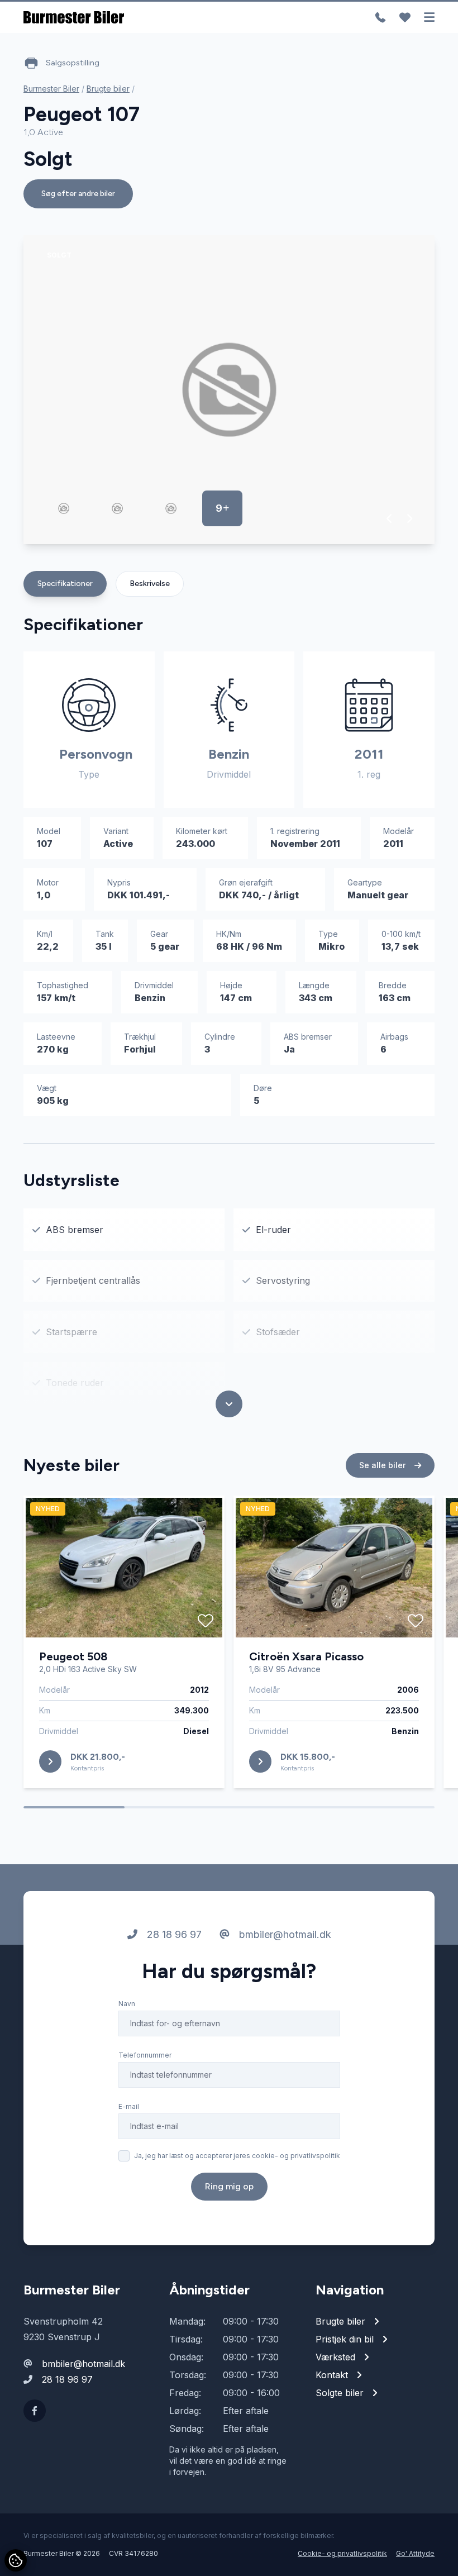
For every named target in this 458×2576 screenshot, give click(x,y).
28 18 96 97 (173, 1934)
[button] (390, 518)
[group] (229, 390)
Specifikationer (65, 584)
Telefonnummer (145, 2055)
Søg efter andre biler (78, 194)
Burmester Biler (51, 89)
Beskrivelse (150, 584)
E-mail (129, 2106)
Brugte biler (108, 89)
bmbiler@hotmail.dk (284, 1934)
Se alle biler (383, 1465)
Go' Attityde (415, 2553)
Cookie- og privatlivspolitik (342, 2553)
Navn (127, 2004)
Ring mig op (229, 2186)
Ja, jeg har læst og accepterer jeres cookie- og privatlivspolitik (237, 2156)
